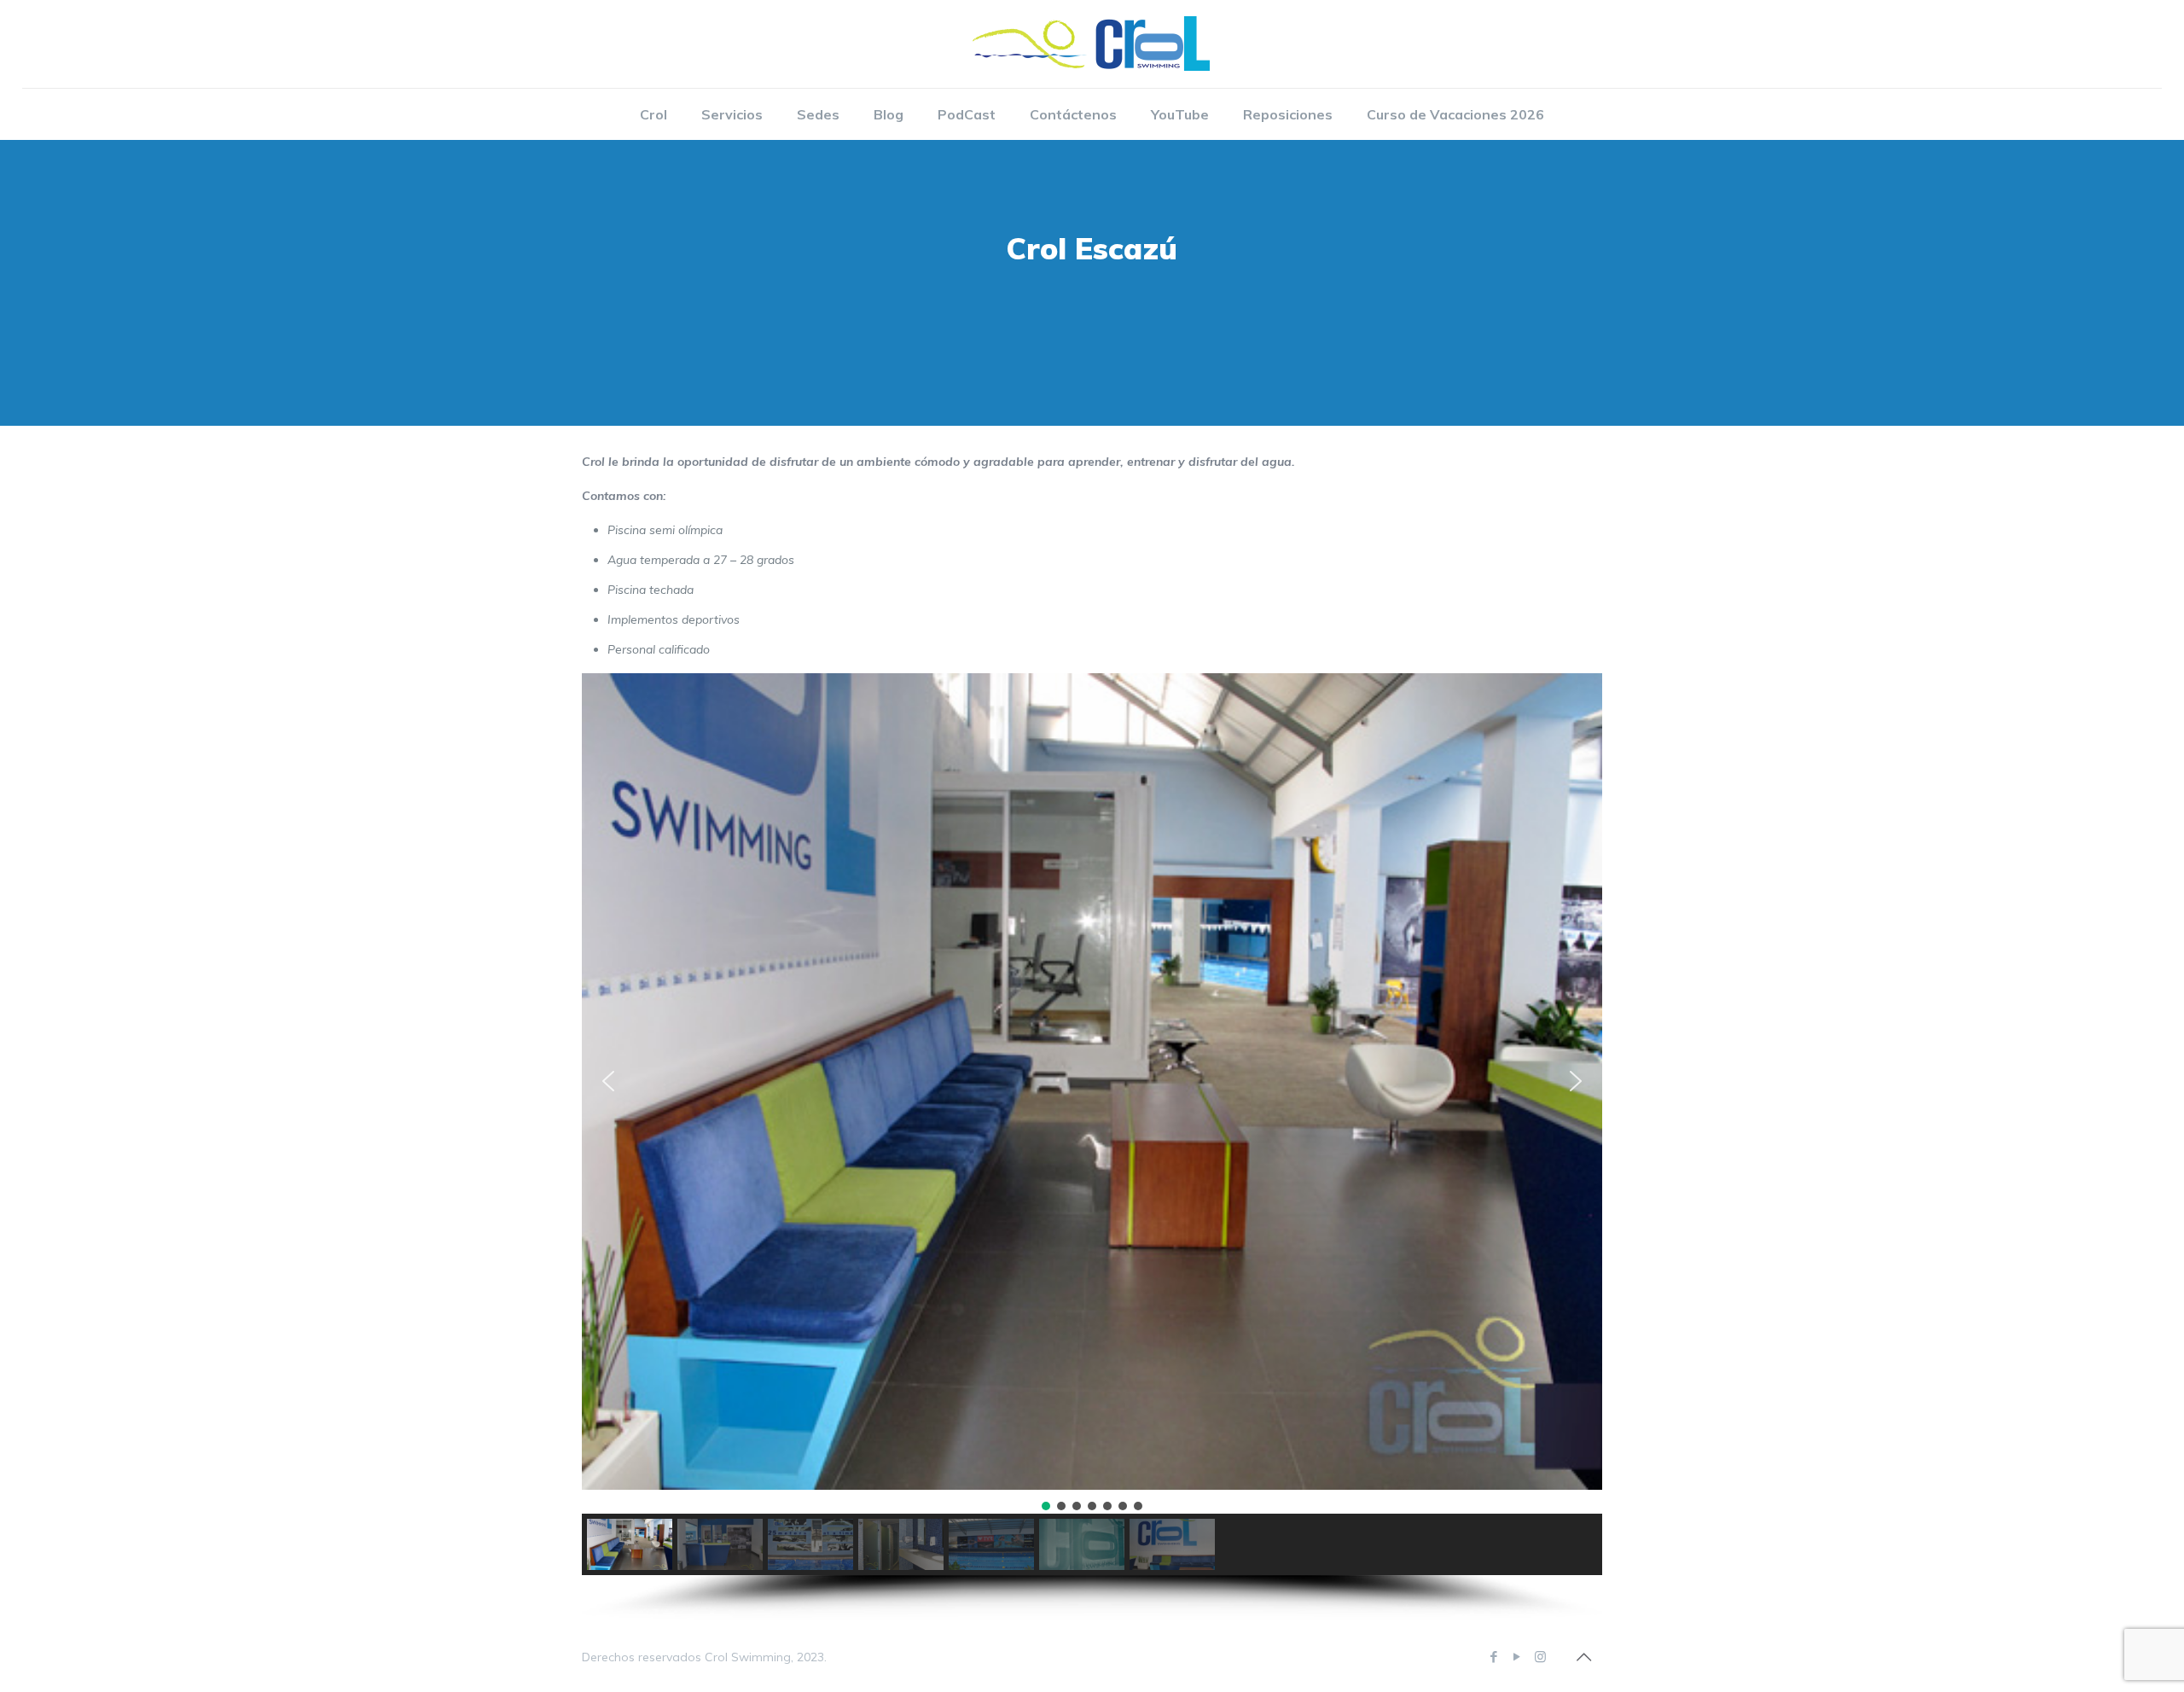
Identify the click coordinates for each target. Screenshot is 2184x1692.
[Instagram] (1540, 1657)
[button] (608, 1081)
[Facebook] (1494, 1657)
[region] (1092, 1147)
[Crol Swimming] (1092, 44)
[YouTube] (1517, 1657)
